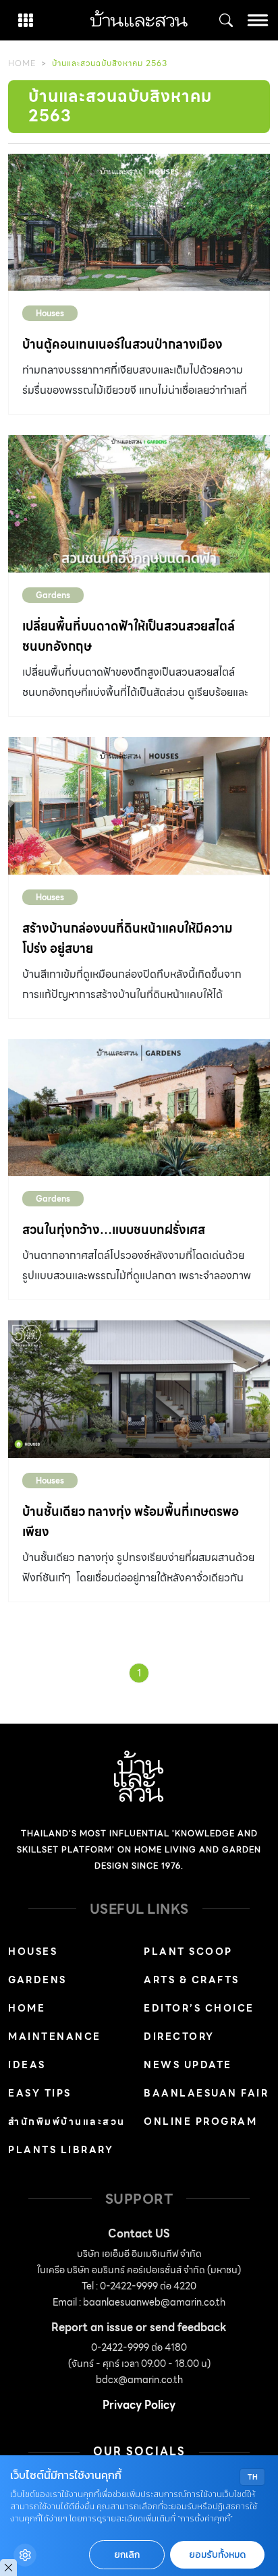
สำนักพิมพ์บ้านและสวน (67, 2121)
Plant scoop (188, 1952)
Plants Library (61, 2150)
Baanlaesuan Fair (206, 2093)
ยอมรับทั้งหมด (217, 2555)
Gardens (53, 595)
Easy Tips (40, 2093)
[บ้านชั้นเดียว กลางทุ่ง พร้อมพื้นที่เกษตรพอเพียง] (139, 1389)
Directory (179, 2037)
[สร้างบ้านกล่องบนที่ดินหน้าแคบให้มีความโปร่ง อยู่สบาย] (139, 806)
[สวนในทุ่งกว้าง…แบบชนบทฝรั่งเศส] (139, 1108)
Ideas (27, 2065)
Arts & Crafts (192, 1980)
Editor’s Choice (199, 2008)
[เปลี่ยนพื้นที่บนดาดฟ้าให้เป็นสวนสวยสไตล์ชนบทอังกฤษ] (139, 504)
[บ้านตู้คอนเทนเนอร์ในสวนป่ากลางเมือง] (139, 223)
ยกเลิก (127, 2555)
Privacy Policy (139, 2405)
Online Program (200, 2121)
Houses (50, 313)
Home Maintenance (55, 2022)
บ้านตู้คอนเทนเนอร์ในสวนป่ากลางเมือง (122, 344)
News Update (188, 2065)
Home (22, 63)
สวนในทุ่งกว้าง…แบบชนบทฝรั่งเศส (114, 1230)
